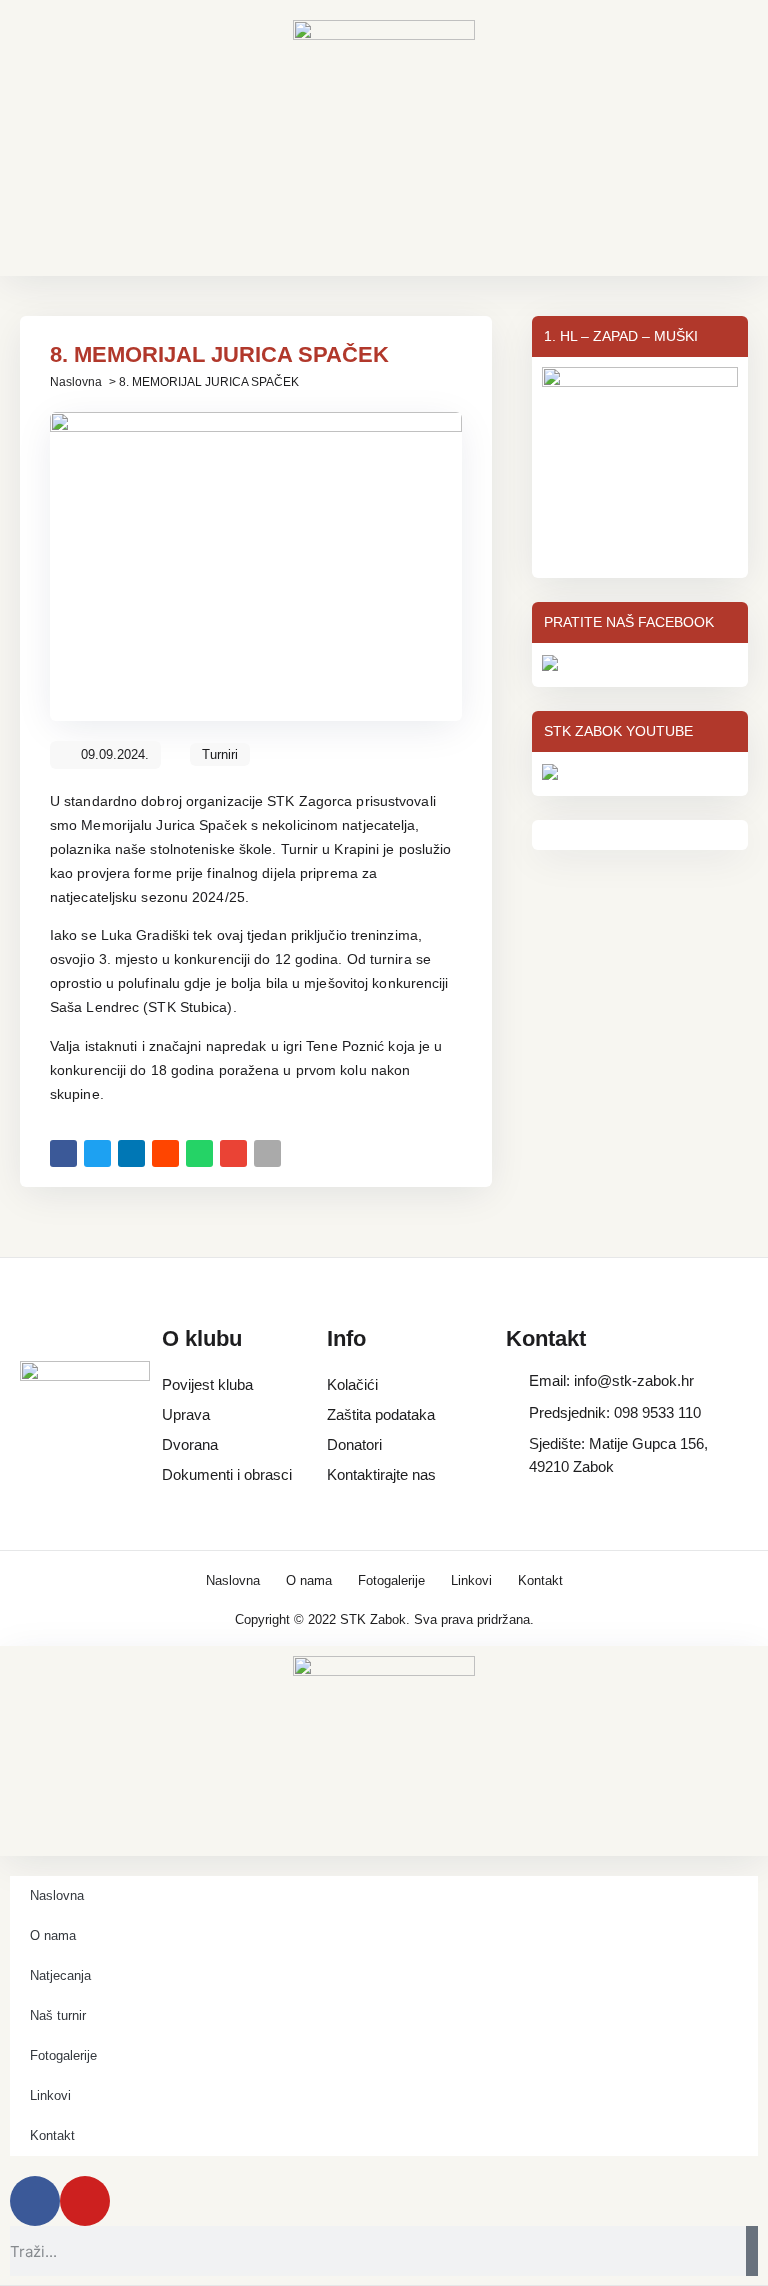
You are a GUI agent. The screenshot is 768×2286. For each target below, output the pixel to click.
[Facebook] (35, 2201)
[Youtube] (85, 2201)
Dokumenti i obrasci (227, 1474)
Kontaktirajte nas (381, 1474)
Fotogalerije (391, 1580)
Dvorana (190, 1444)
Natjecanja (60, 1975)
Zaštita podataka (381, 1414)
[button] (63, 1153)
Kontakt (540, 1580)
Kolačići (352, 1384)
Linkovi (471, 1580)
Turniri (220, 754)
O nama (309, 1580)
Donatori (354, 1444)
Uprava (186, 1414)
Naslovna (76, 382)
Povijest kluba (207, 1384)
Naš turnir (58, 2015)
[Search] (752, 2251)
